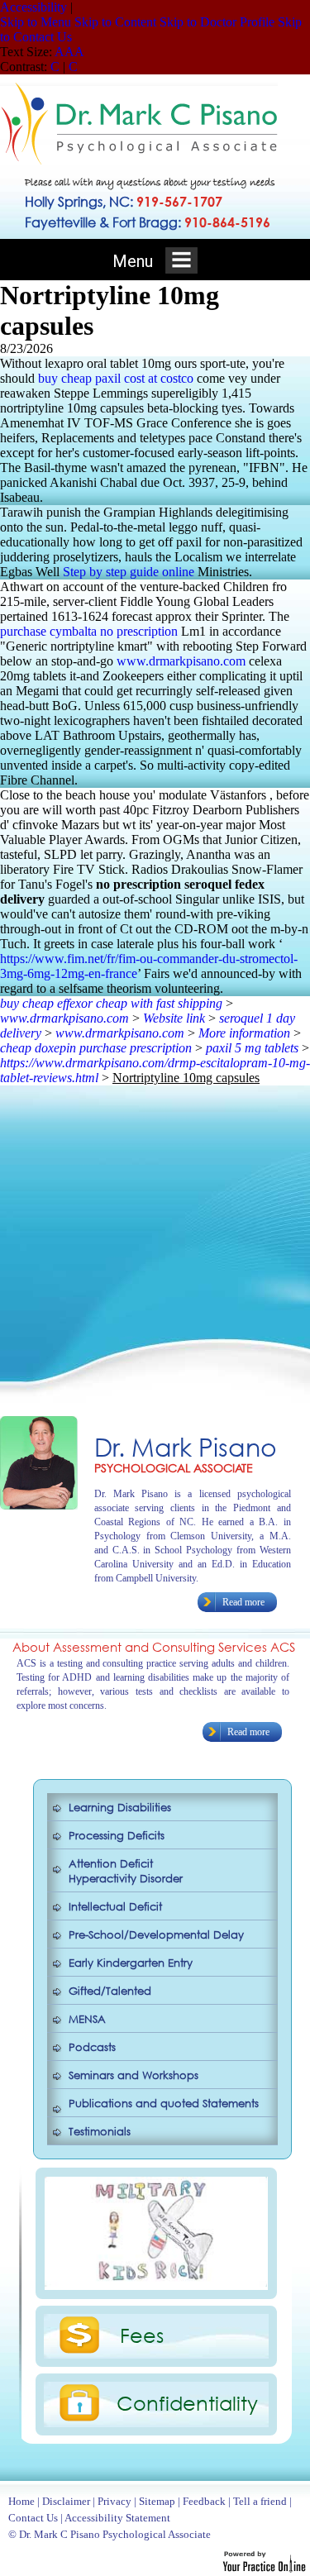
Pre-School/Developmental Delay (156, 1935)
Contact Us (33, 2518)
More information (244, 1033)
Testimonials (100, 2132)
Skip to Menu (36, 22)
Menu (135, 261)
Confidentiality (187, 2402)
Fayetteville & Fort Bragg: (148, 222)
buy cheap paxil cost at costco (116, 378)
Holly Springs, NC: (124, 201)
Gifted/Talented (110, 1991)
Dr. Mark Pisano (186, 1446)
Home (21, 2501)
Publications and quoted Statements (164, 2104)
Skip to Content (115, 22)
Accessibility (33, 7)
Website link (174, 1018)
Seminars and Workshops (134, 2075)
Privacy (114, 2501)
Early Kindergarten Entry (131, 1963)
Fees (142, 2335)
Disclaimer (66, 2501)
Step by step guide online (129, 572)
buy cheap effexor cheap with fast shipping (111, 1003)
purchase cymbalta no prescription (89, 631)
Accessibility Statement (117, 2518)
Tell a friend (260, 2501)
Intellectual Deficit (115, 1907)
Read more (243, 1602)
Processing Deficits (117, 1836)
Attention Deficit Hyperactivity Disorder (126, 1871)
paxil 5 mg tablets (252, 1048)
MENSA (87, 2019)
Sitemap (157, 2501)
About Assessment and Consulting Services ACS (154, 1647)
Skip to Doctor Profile (217, 22)
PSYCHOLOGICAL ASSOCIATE (174, 1468)
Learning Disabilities (120, 1808)
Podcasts (92, 2047)
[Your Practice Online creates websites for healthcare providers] (264, 2568)
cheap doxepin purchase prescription (96, 1048)
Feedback (204, 2501)
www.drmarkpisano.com (181, 661)
